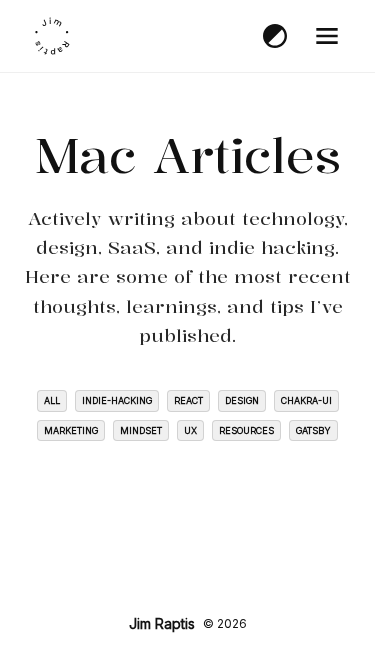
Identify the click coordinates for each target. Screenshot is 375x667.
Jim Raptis (162, 623)
